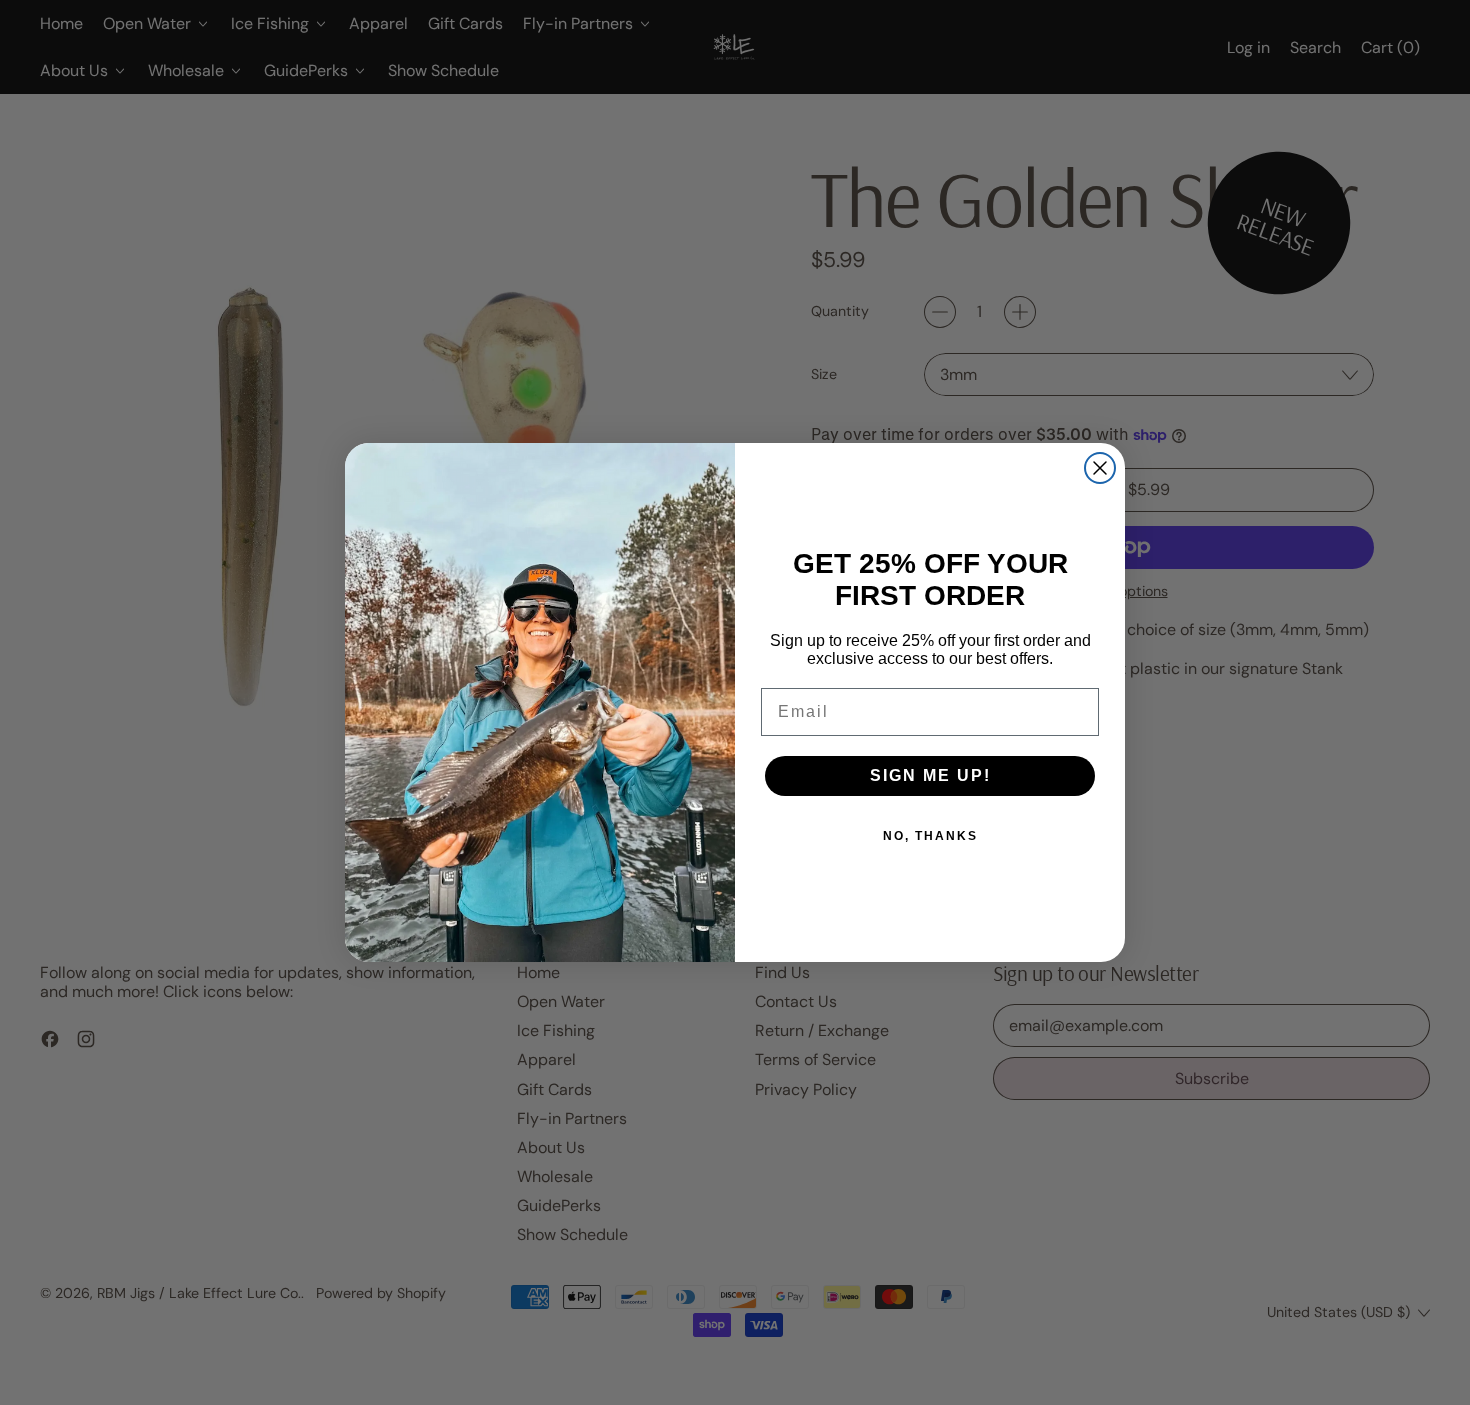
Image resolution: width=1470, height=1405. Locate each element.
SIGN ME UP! (930, 775)
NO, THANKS (930, 836)
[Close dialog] (1100, 468)
